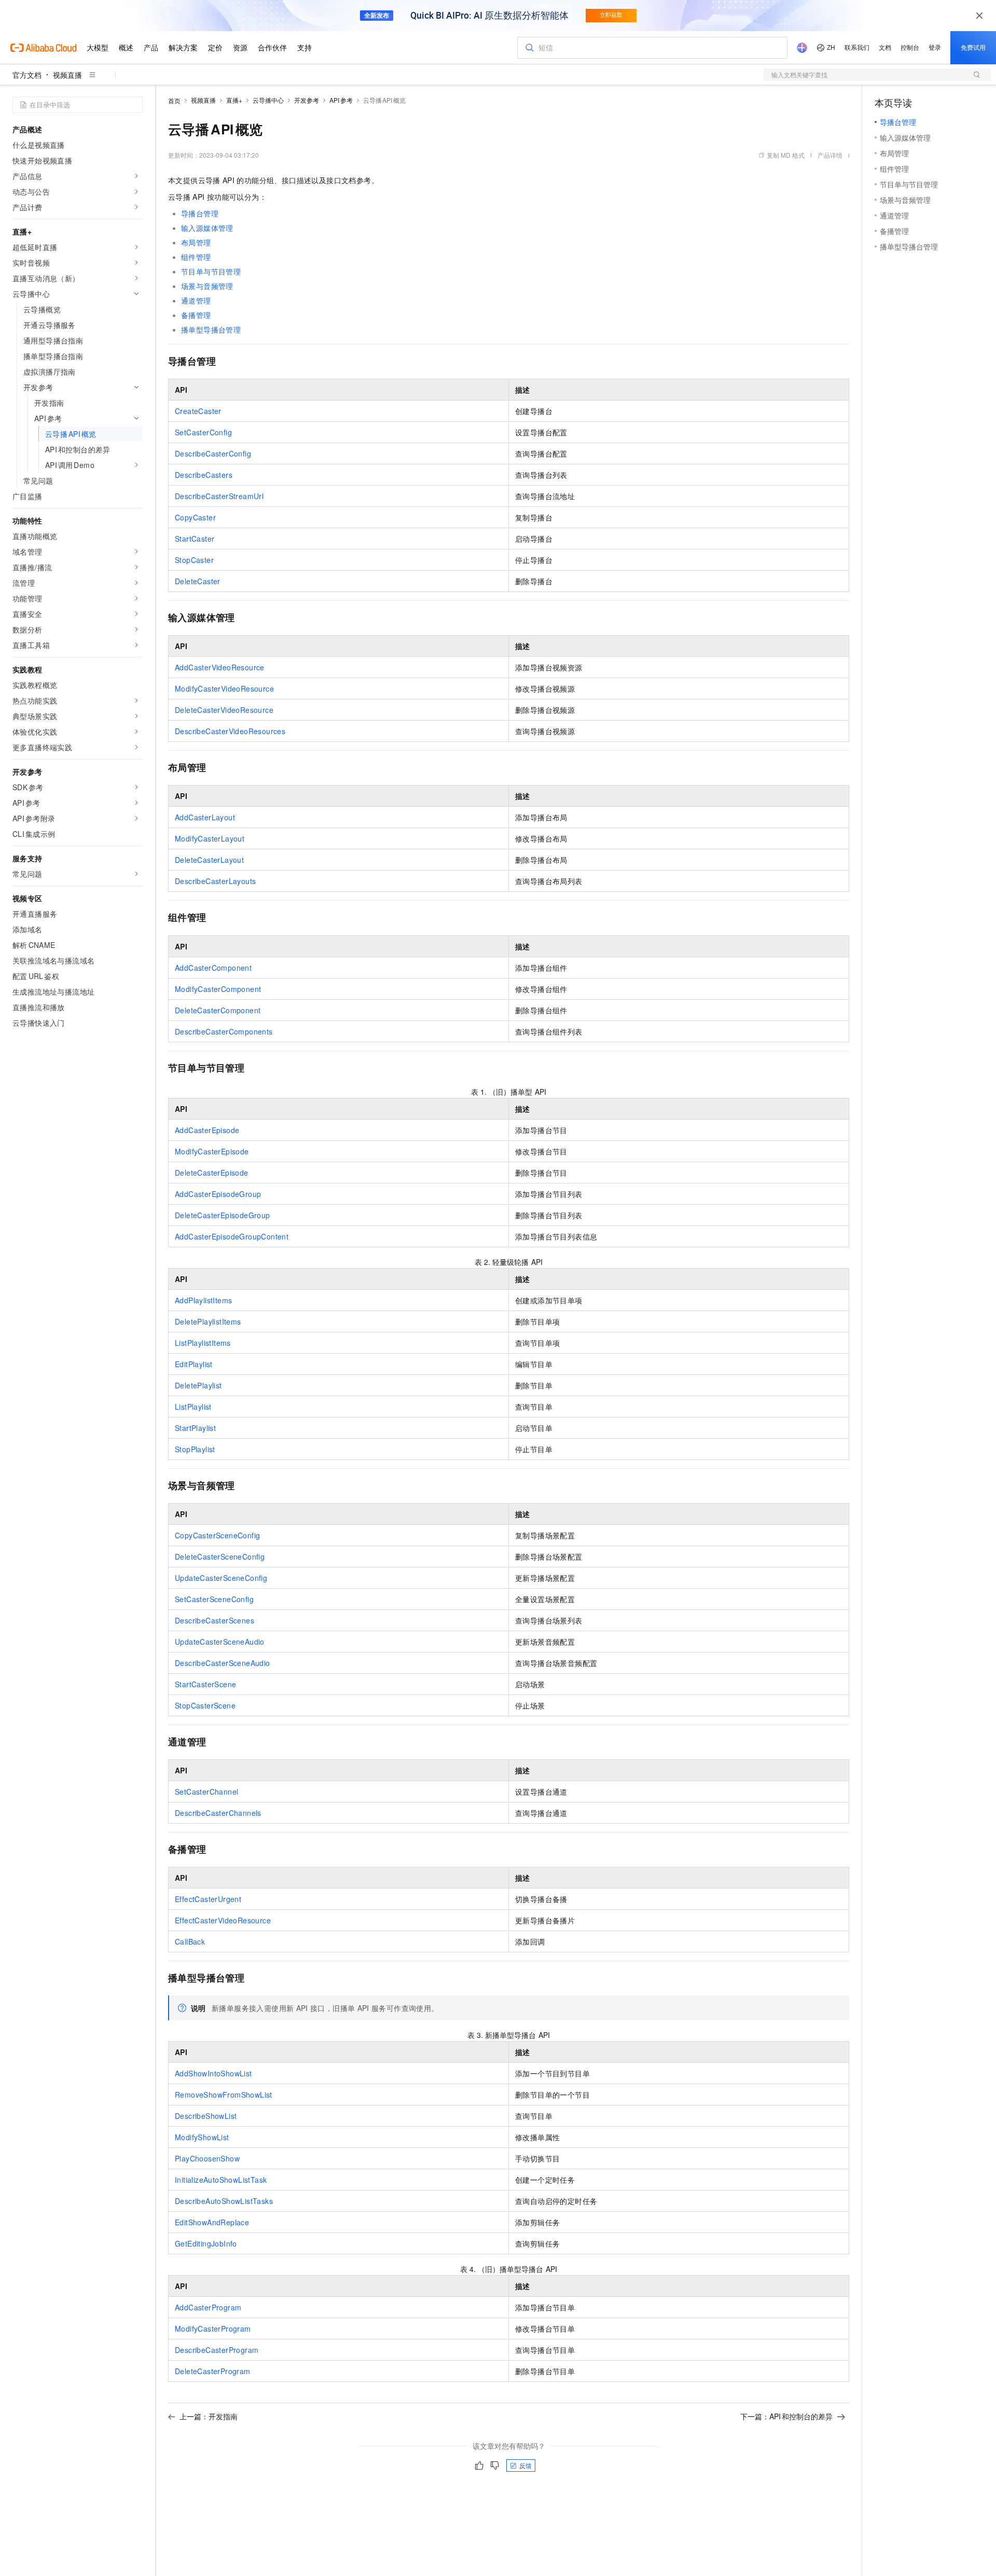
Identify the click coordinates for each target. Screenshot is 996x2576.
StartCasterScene (205, 1684)
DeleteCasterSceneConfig (220, 1556)
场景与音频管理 (207, 286)
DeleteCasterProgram (213, 2371)
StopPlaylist (195, 1449)
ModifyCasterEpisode (212, 1151)
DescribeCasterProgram (217, 2350)
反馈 (525, 2465)
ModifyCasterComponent (218, 989)
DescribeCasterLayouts (215, 881)
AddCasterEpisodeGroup (218, 1194)
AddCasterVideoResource (220, 667)
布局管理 (196, 242)
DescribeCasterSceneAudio (223, 1663)
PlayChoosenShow (207, 2158)
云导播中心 (268, 100)
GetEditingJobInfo (206, 2243)
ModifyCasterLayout (210, 838)
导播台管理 (200, 213)
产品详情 (830, 155)
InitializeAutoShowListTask (221, 2180)
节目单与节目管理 (211, 271)
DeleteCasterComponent (218, 1010)
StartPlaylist (195, 1428)
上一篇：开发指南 (209, 2416)
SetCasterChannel (206, 1792)
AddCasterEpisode (207, 1130)
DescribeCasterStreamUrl (219, 496)
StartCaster (195, 539)
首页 (174, 100)
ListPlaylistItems (203, 1343)
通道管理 (196, 300)
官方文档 (27, 75)
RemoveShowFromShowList (224, 2095)
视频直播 (67, 75)
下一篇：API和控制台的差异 (786, 2416)
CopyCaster (195, 517)
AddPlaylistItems (203, 1300)
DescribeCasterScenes (215, 1620)
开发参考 (307, 100)
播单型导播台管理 (211, 329)
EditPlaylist (194, 1364)
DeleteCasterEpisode (212, 1173)
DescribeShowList (206, 2116)
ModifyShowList (202, 2137)
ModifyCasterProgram (213, 2329)
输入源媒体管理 (207, 228)
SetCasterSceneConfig (214, 1599)
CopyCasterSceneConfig (217, 1535)
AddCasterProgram (208, 2307)
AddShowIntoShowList (213, 2073)
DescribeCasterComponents (224, 1031)
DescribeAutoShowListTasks (224, 2201)
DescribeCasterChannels (218, 1813)
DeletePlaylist (198, 1385)
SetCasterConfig (203, 432)
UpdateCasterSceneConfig (221, 1578)
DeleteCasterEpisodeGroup (223, 1215)
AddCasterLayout (205, 817)
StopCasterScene (205, 1705)
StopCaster (194, 560)
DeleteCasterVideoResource (224, 710)
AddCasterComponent (213, 968)
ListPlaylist (193, 1407)
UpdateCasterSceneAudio (220, 1642)
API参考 (341, 100)
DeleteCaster (198, 581)
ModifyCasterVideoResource (224, 688)
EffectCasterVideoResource (223, 1920)
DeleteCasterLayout (209, 860)
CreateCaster (198, 411)
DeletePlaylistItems (208, 1321)
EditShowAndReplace (212, 2222)
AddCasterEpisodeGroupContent (232, 1236)
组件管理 (196, 257)
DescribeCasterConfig (213, 453)
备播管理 (196, 315)
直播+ (234, 100)
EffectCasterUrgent (208, 1899)
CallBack (190, 1941)
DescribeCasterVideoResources (230, 731)
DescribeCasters (204, 475)
